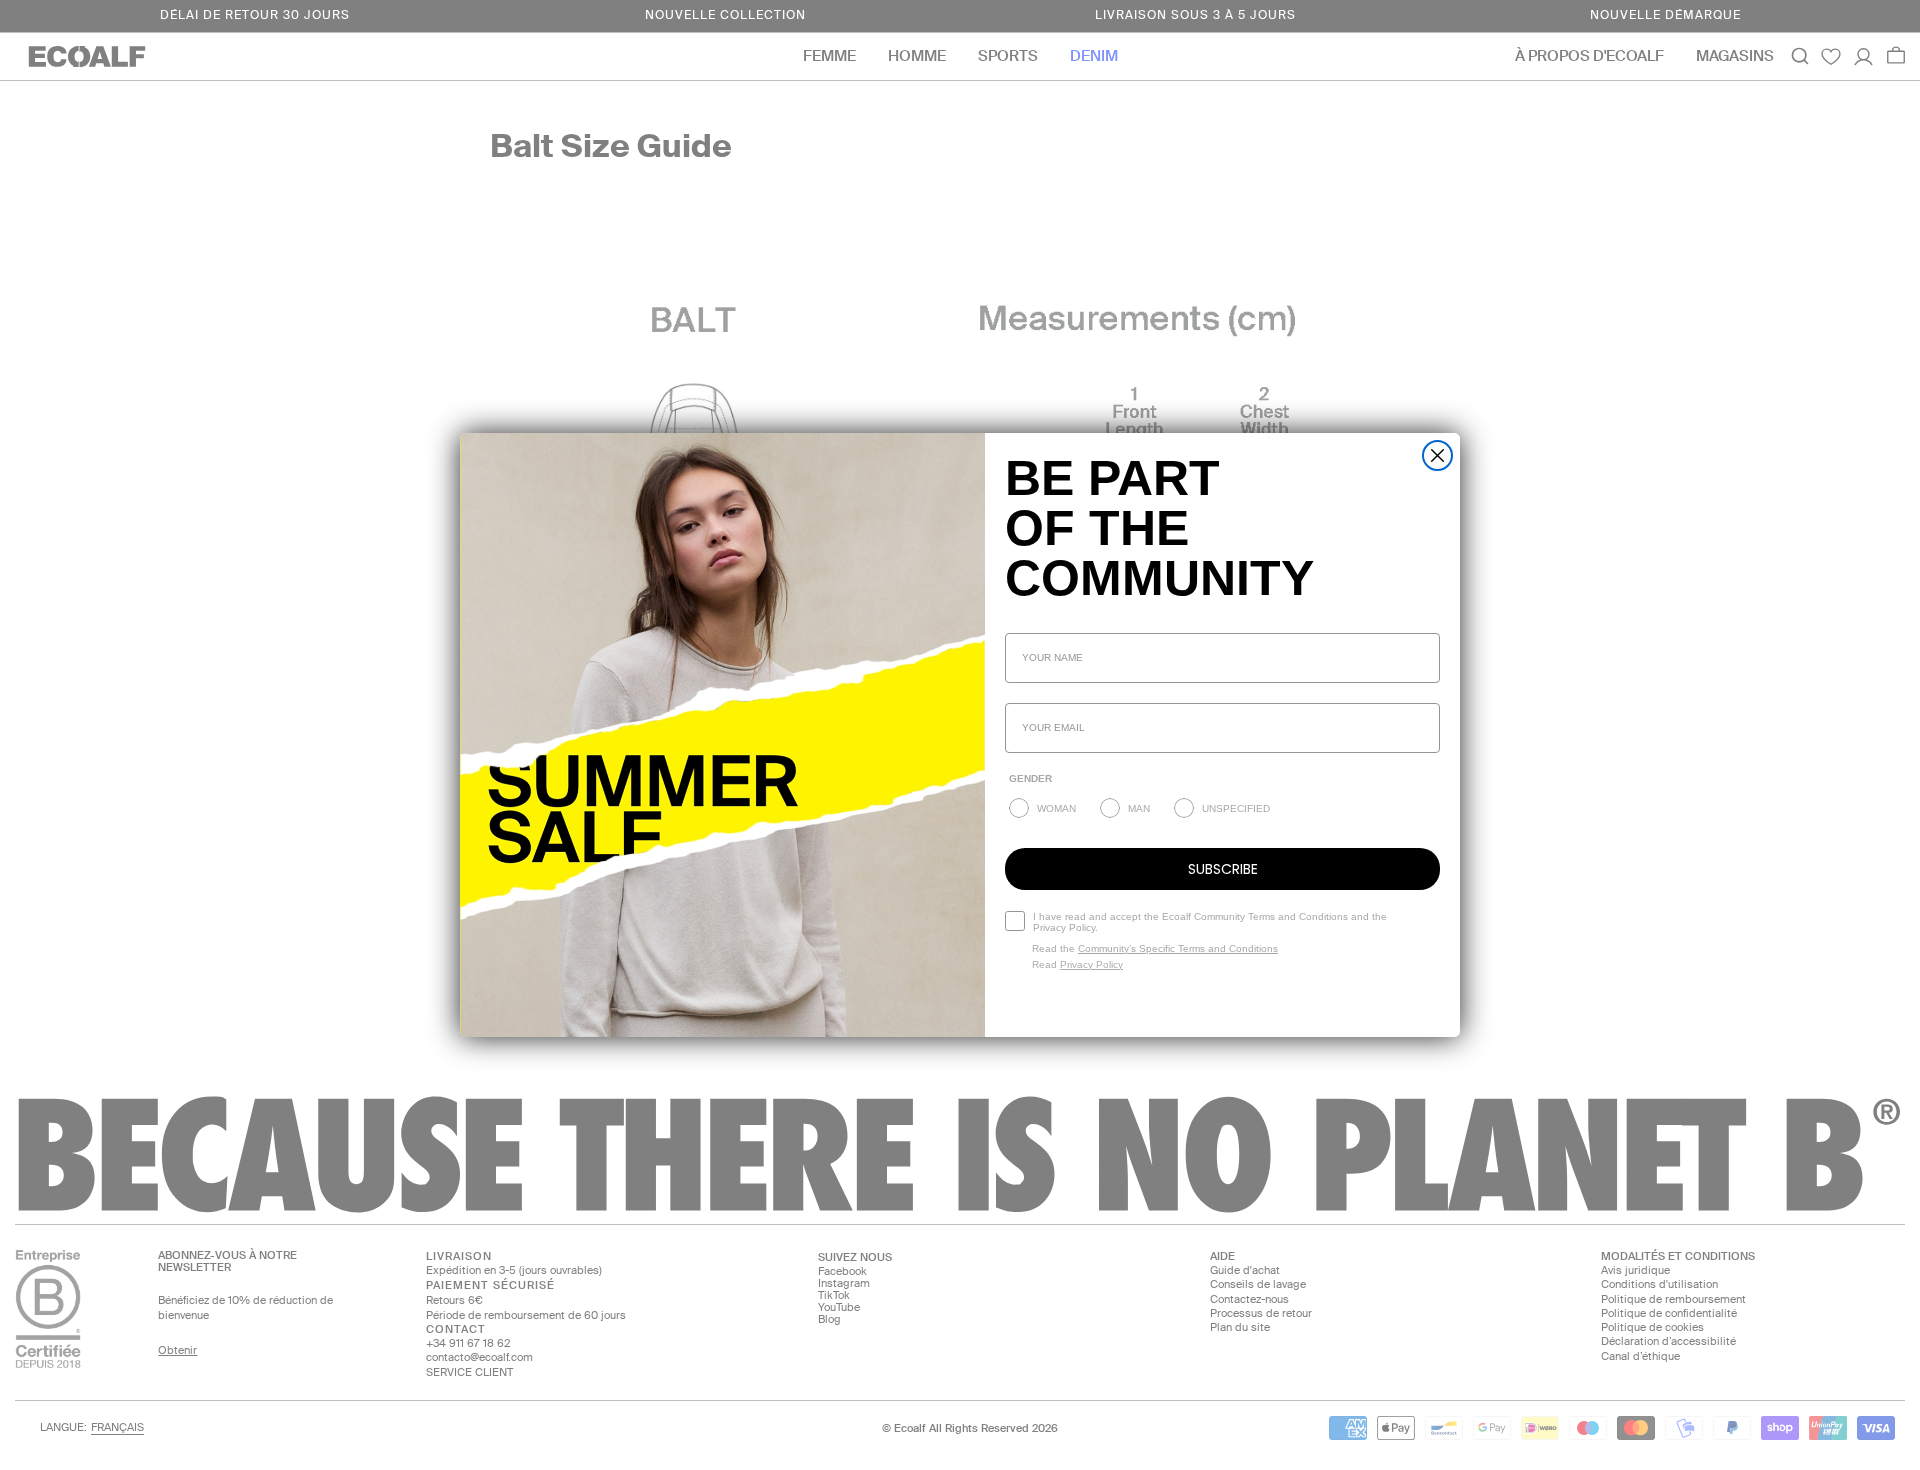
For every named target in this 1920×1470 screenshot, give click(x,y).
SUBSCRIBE (1223, 869)
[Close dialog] (1437, 455)
